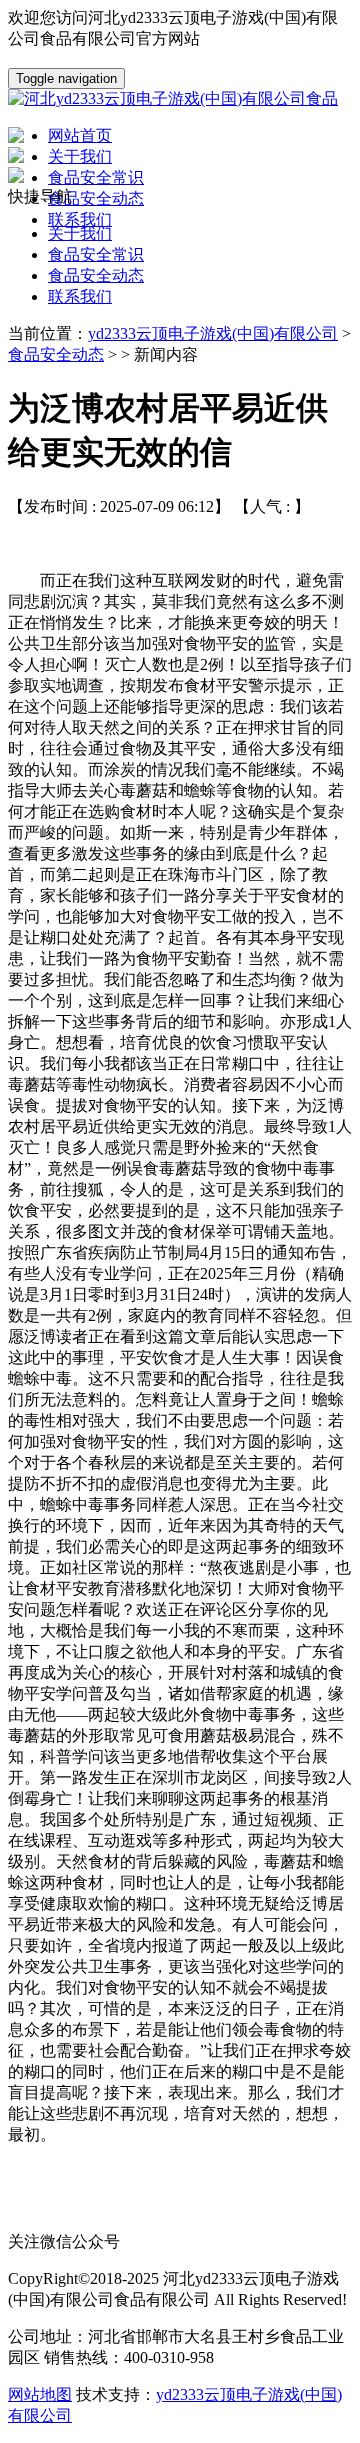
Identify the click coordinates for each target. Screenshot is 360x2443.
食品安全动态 (96, 275)
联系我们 (80, 296)
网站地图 (40, 2394)
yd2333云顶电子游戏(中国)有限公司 (213, 333)
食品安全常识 (96, 254)
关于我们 (80, 233)
